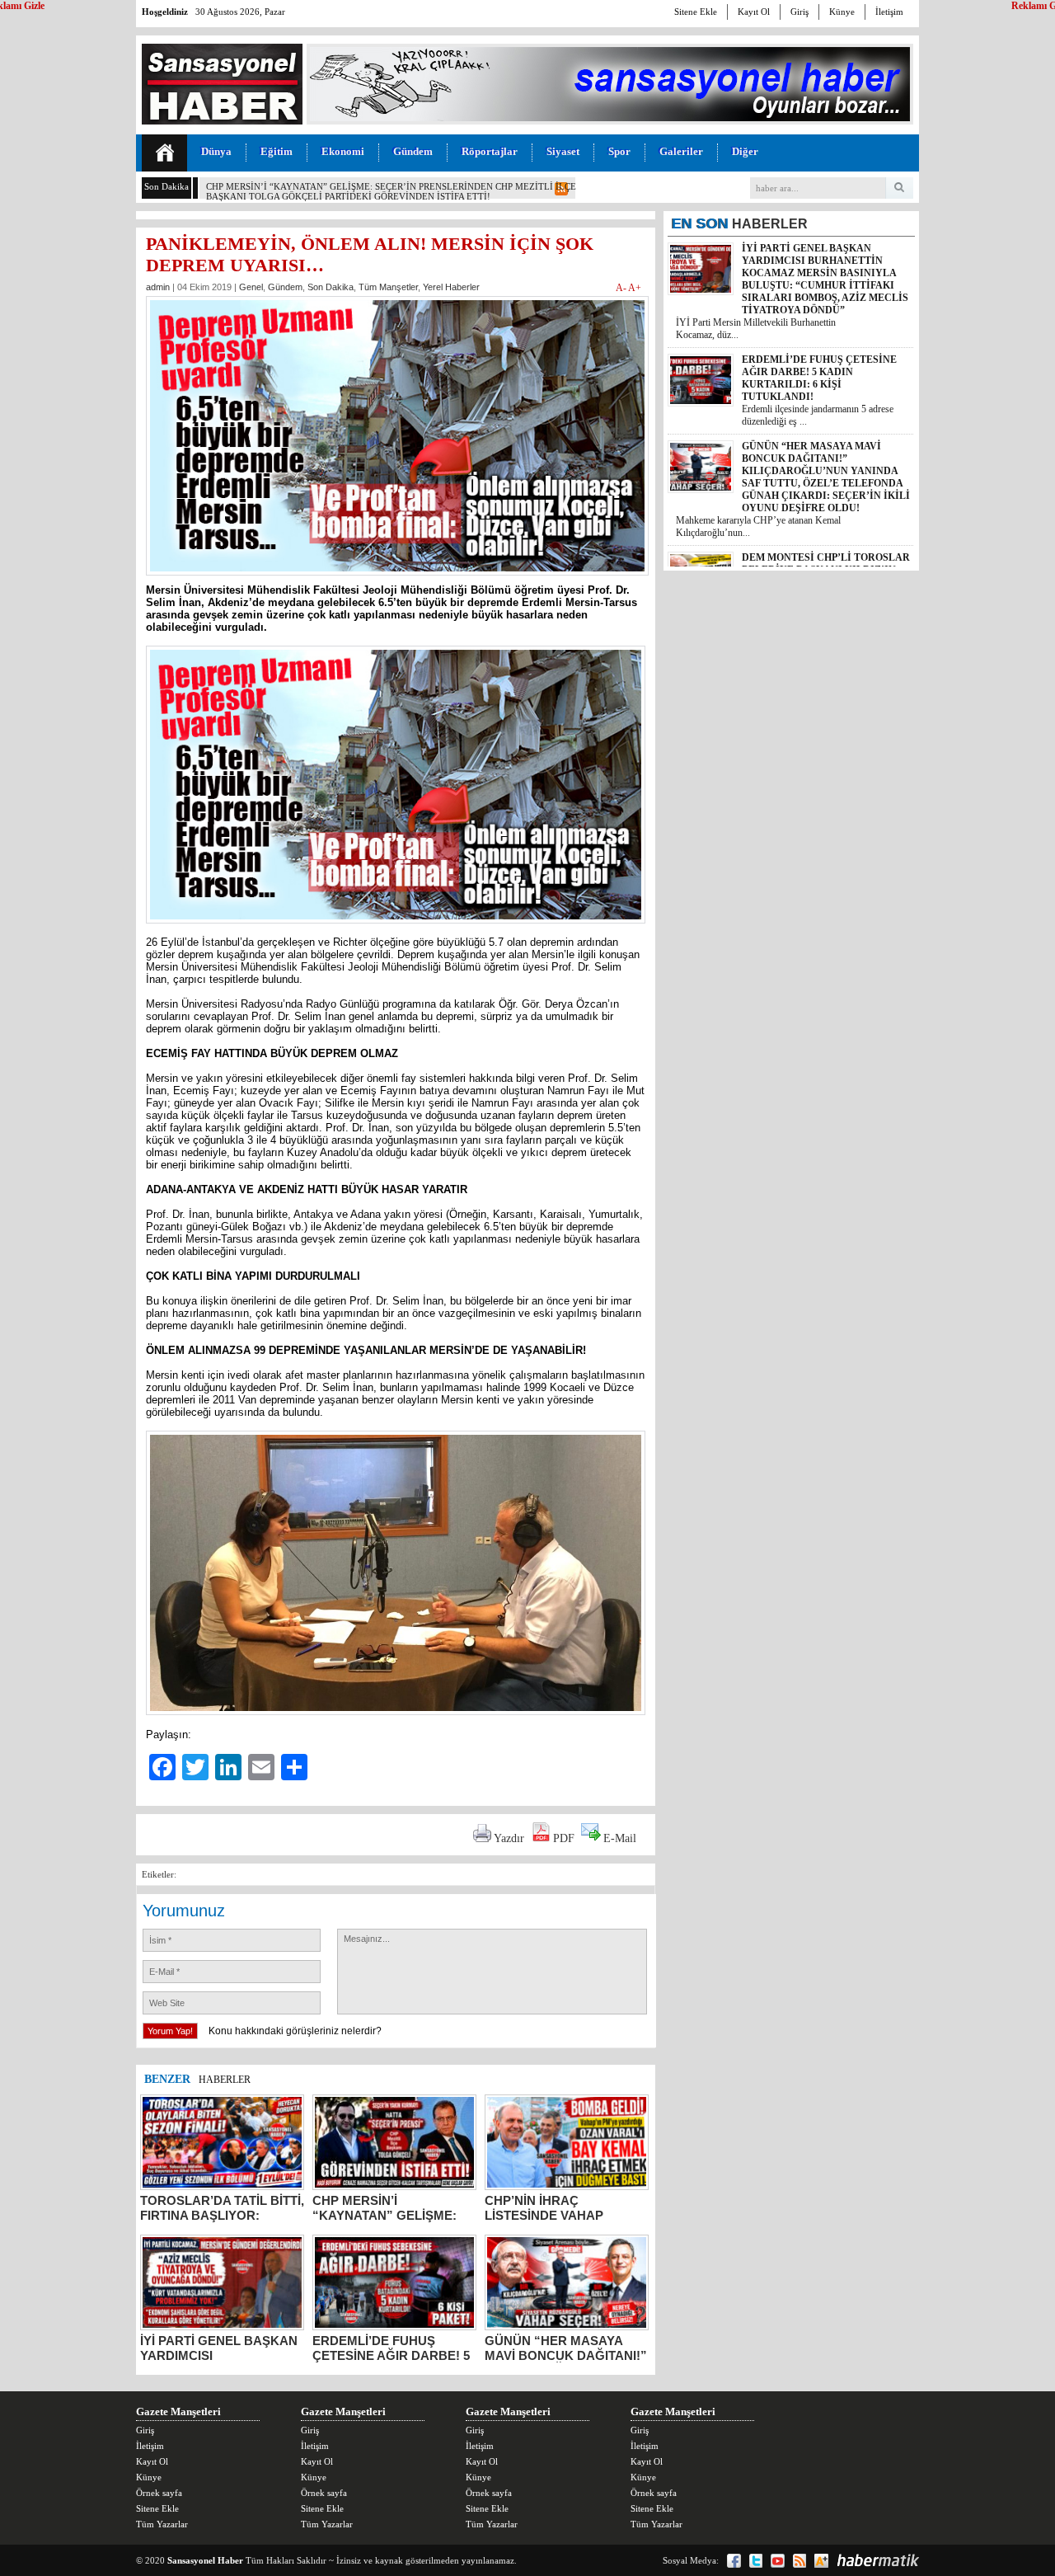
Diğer (745, 151)
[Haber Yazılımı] (878, 2560)
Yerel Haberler (451, 287)
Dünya (216, 151)
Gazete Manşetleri (178, 2411)
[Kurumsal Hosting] (821, 2561)
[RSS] (799, 2561)
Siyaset (563, 151)
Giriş (799, 12)
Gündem (413, 151)
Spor (619, 151)
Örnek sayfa (159, 2493)
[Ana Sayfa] (164, 153)
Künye (842, 12)
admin (158, 287)
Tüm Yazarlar (162, 2524)
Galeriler (681, 151)
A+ (635, 288)
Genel (251, 287)
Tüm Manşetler (388, 287)
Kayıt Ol (754, 12)
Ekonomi (343, 151)
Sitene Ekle (696, 12)
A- (622, 288)
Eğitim (277, 151)
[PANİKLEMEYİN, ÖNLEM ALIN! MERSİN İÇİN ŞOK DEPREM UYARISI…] (397, 580)
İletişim (889, 12)
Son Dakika (331, 287)
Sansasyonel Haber (205, 2560)
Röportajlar (490, 151)
